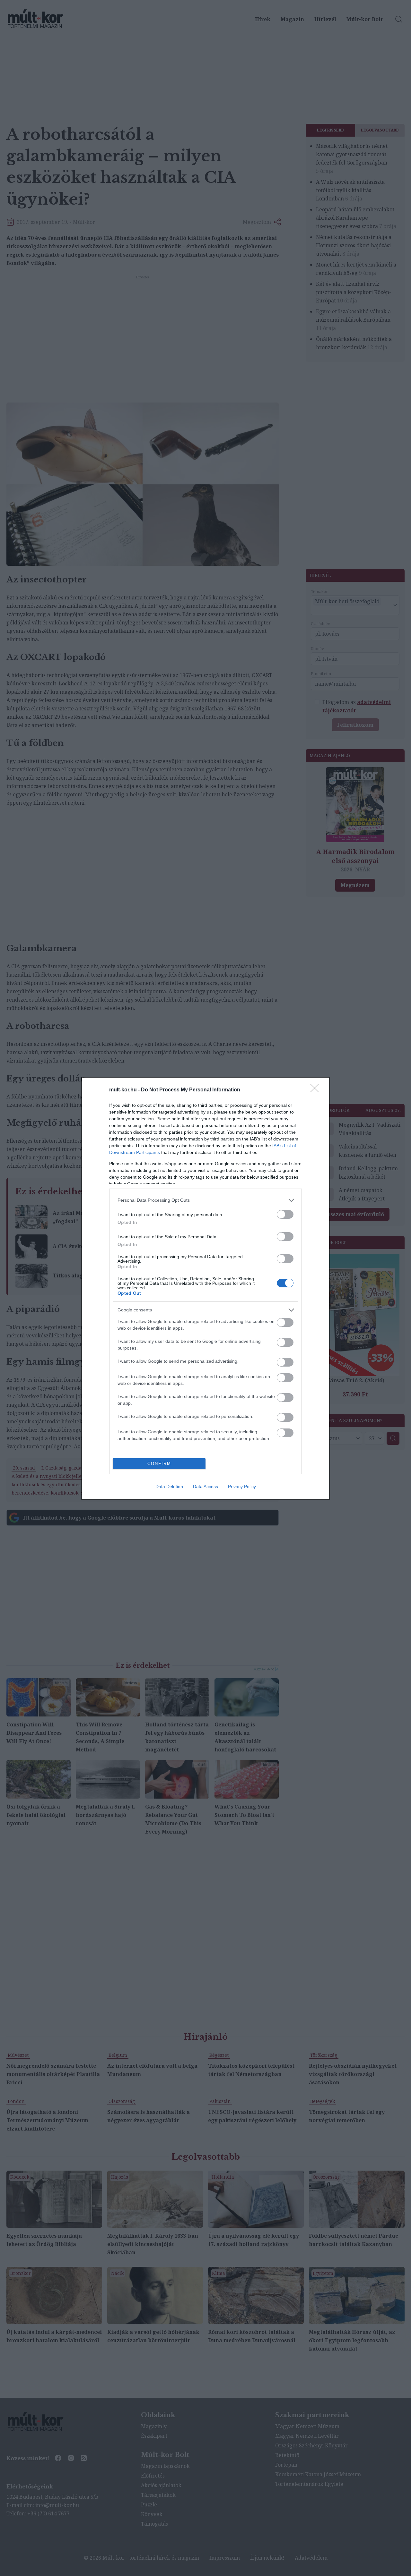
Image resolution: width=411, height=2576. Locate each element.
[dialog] (205, 1288)
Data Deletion (169, 1487)
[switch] (285, 1214)
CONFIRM (159, 1464)
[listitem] (205, 1200)
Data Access (205, 1487)
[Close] (317, 1090)
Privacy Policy (242, 1487)
